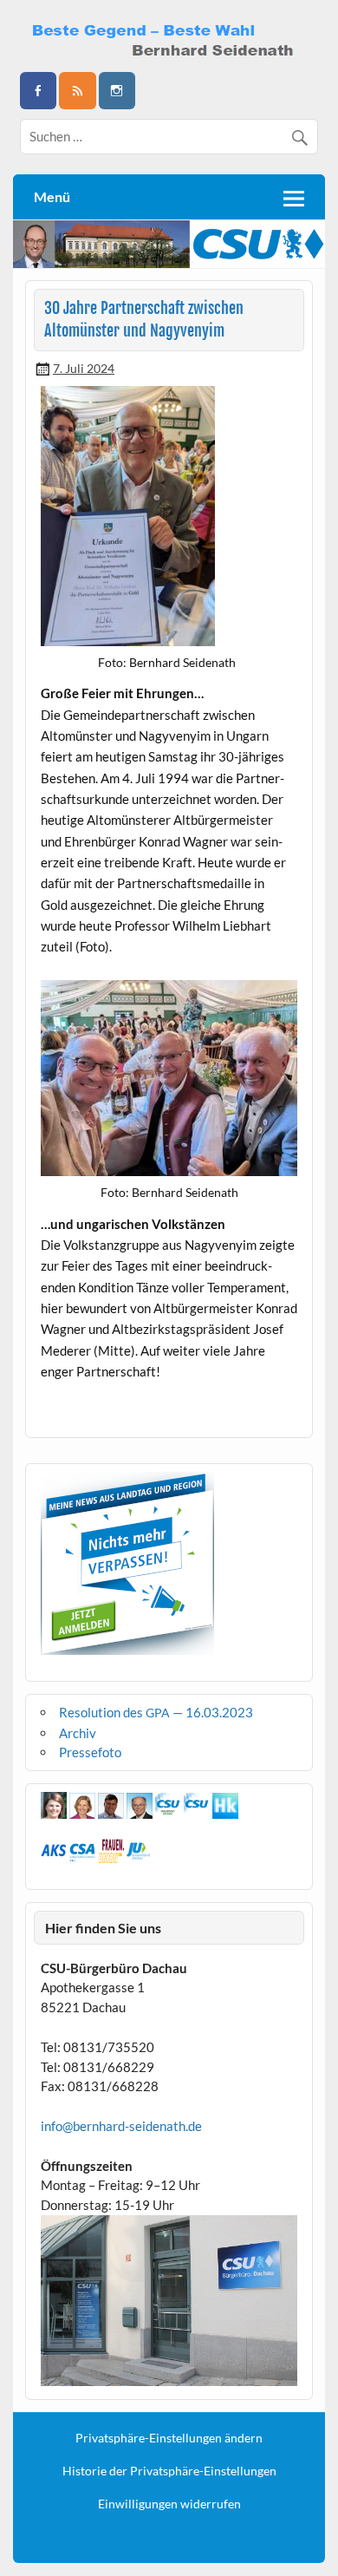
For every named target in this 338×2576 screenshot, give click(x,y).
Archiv (78, 1733)
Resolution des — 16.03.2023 (156, 1712)
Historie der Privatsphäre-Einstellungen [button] (169, 2471)
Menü (52, 196)
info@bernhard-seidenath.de (121, 2126)
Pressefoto (90, 1752)
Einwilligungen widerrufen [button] (169, 2504)
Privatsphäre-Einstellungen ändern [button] (169, 2438)
